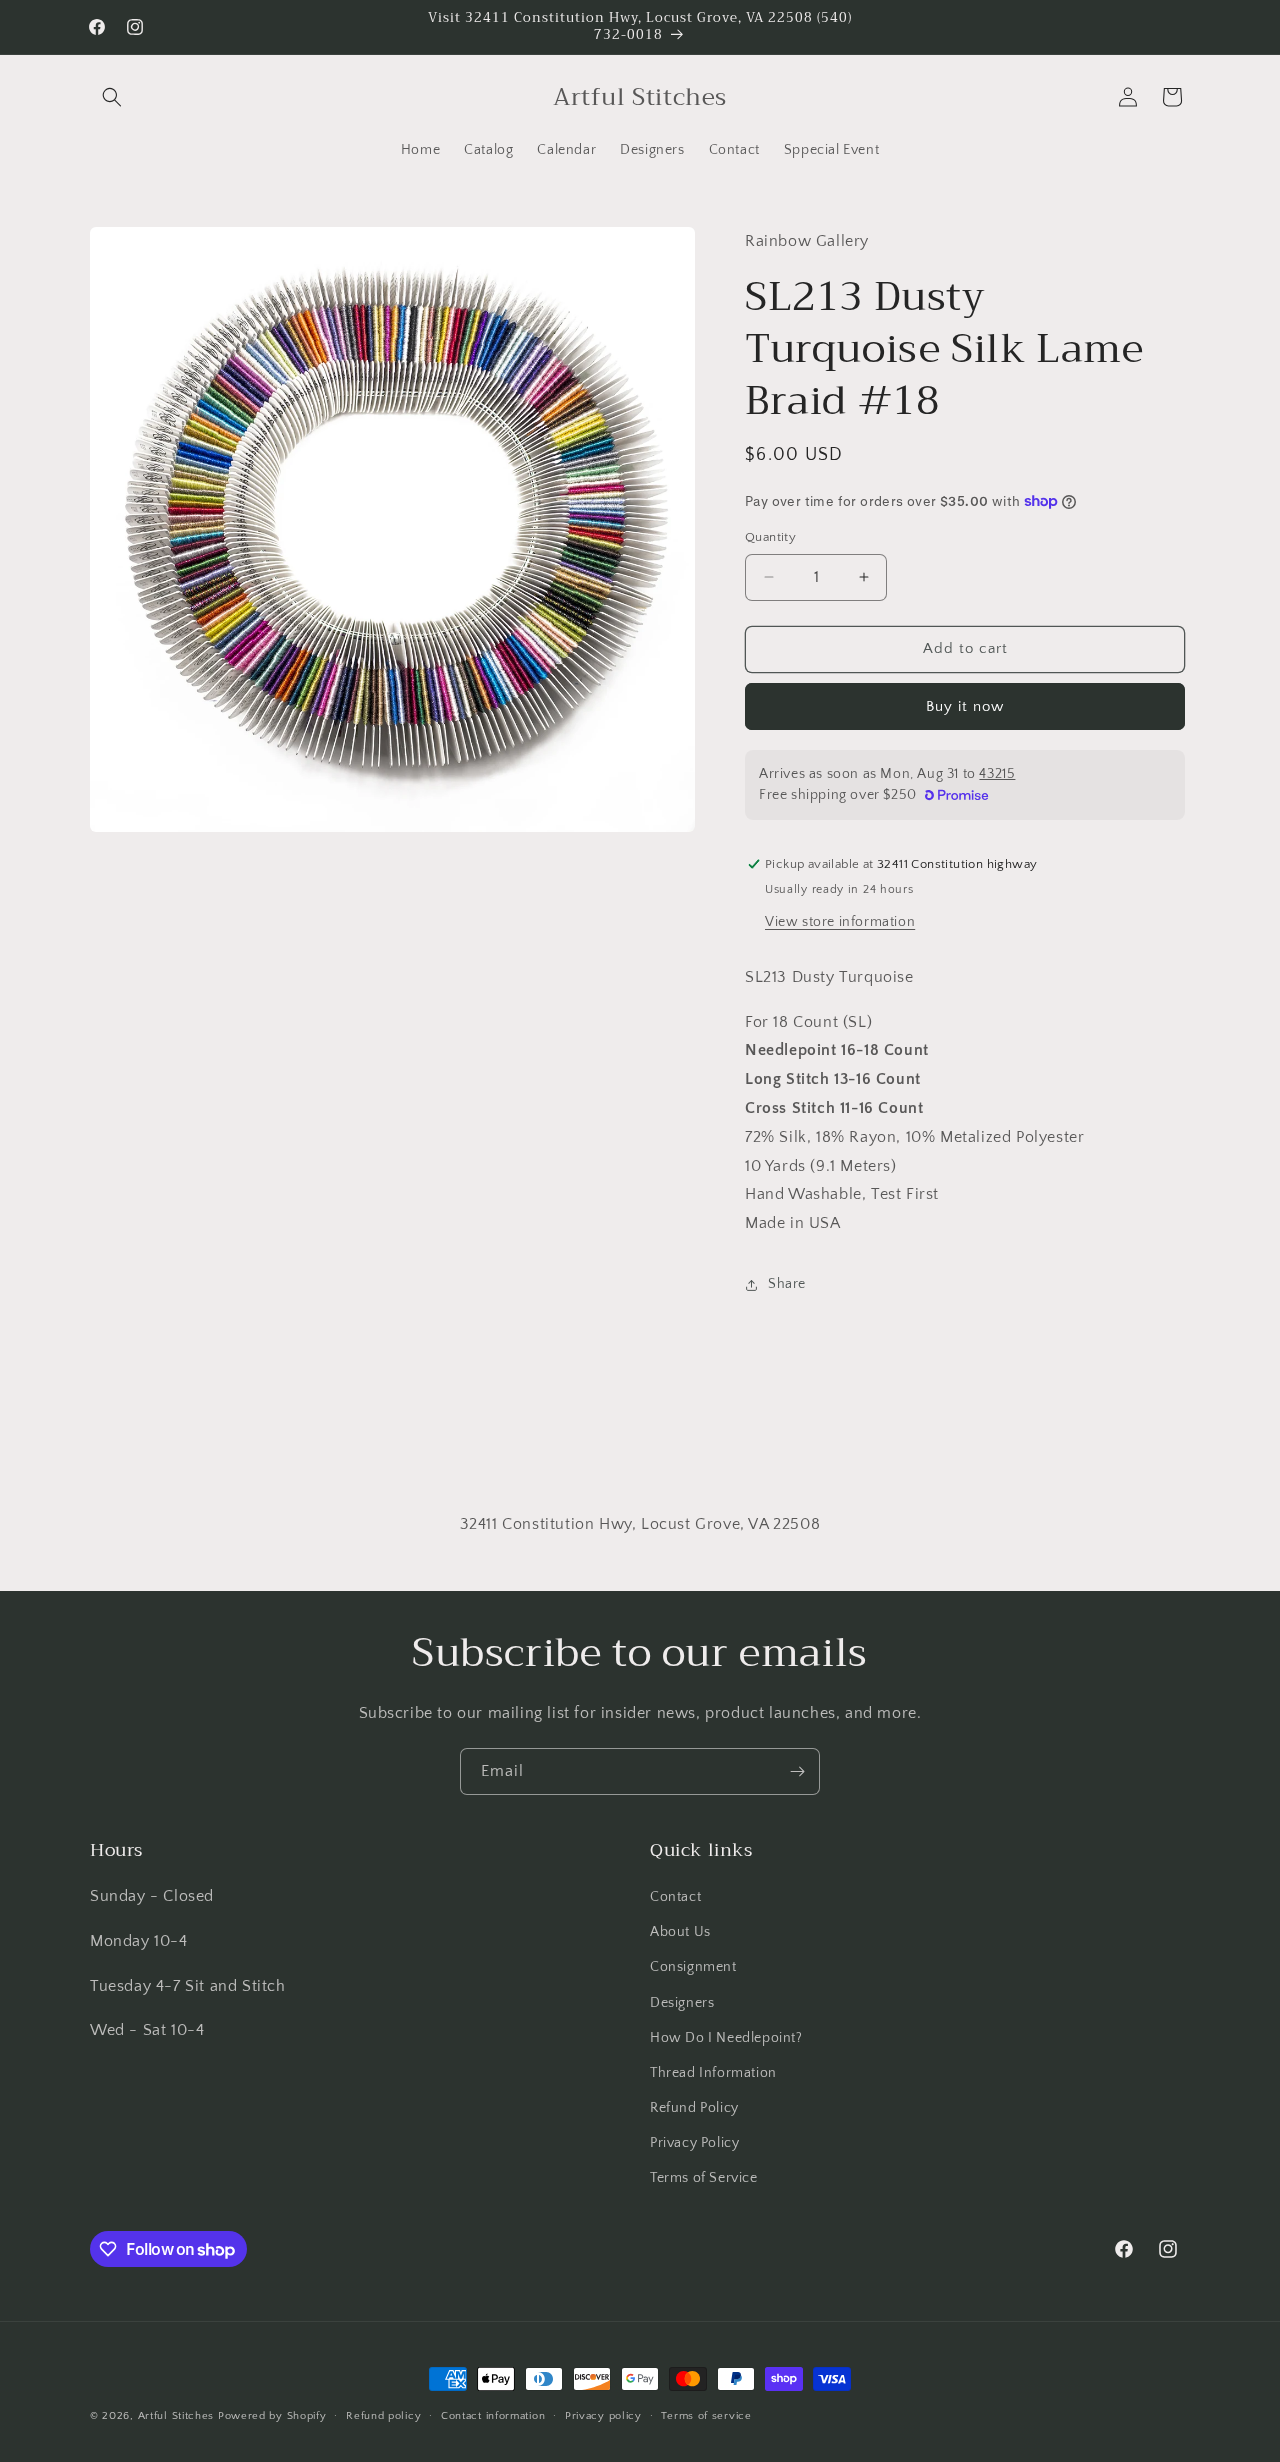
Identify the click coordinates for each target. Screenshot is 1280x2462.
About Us (680, 1932)
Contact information (493, 2416)
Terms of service (706, 2416)
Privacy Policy (694, 2143)
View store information (840, 922)
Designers (682, 2003)
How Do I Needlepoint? (726, 2038)
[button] (112, 97)
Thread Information (713, 2073)
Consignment (693, 1967)
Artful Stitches (176, 2416)
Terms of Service (704, 2178)
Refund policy (383, 2416)
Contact (675, 1897)
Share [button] (787, 1284)
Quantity (770, 537)
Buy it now (965, 706)
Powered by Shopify (272, 2416)
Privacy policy (603, 2416)
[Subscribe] (797, 1771)
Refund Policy (694, 2108)
